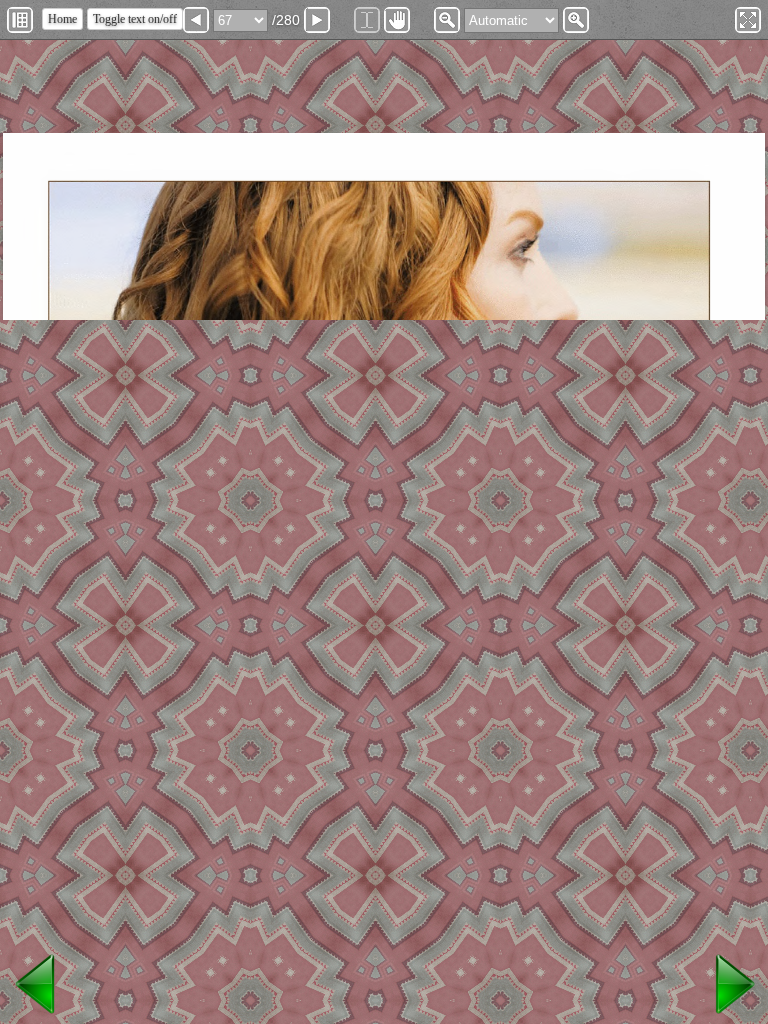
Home (62, 19)
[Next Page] (317, 20)
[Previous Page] (196, 20)
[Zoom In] (576, 20)
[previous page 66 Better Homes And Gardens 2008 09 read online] (36, 1014)
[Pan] (397, 20)
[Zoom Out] (447, 20)
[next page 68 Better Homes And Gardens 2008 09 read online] (732, 1014)
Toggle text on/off (135, 19)
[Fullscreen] (748, 20)
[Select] (367, 20)
